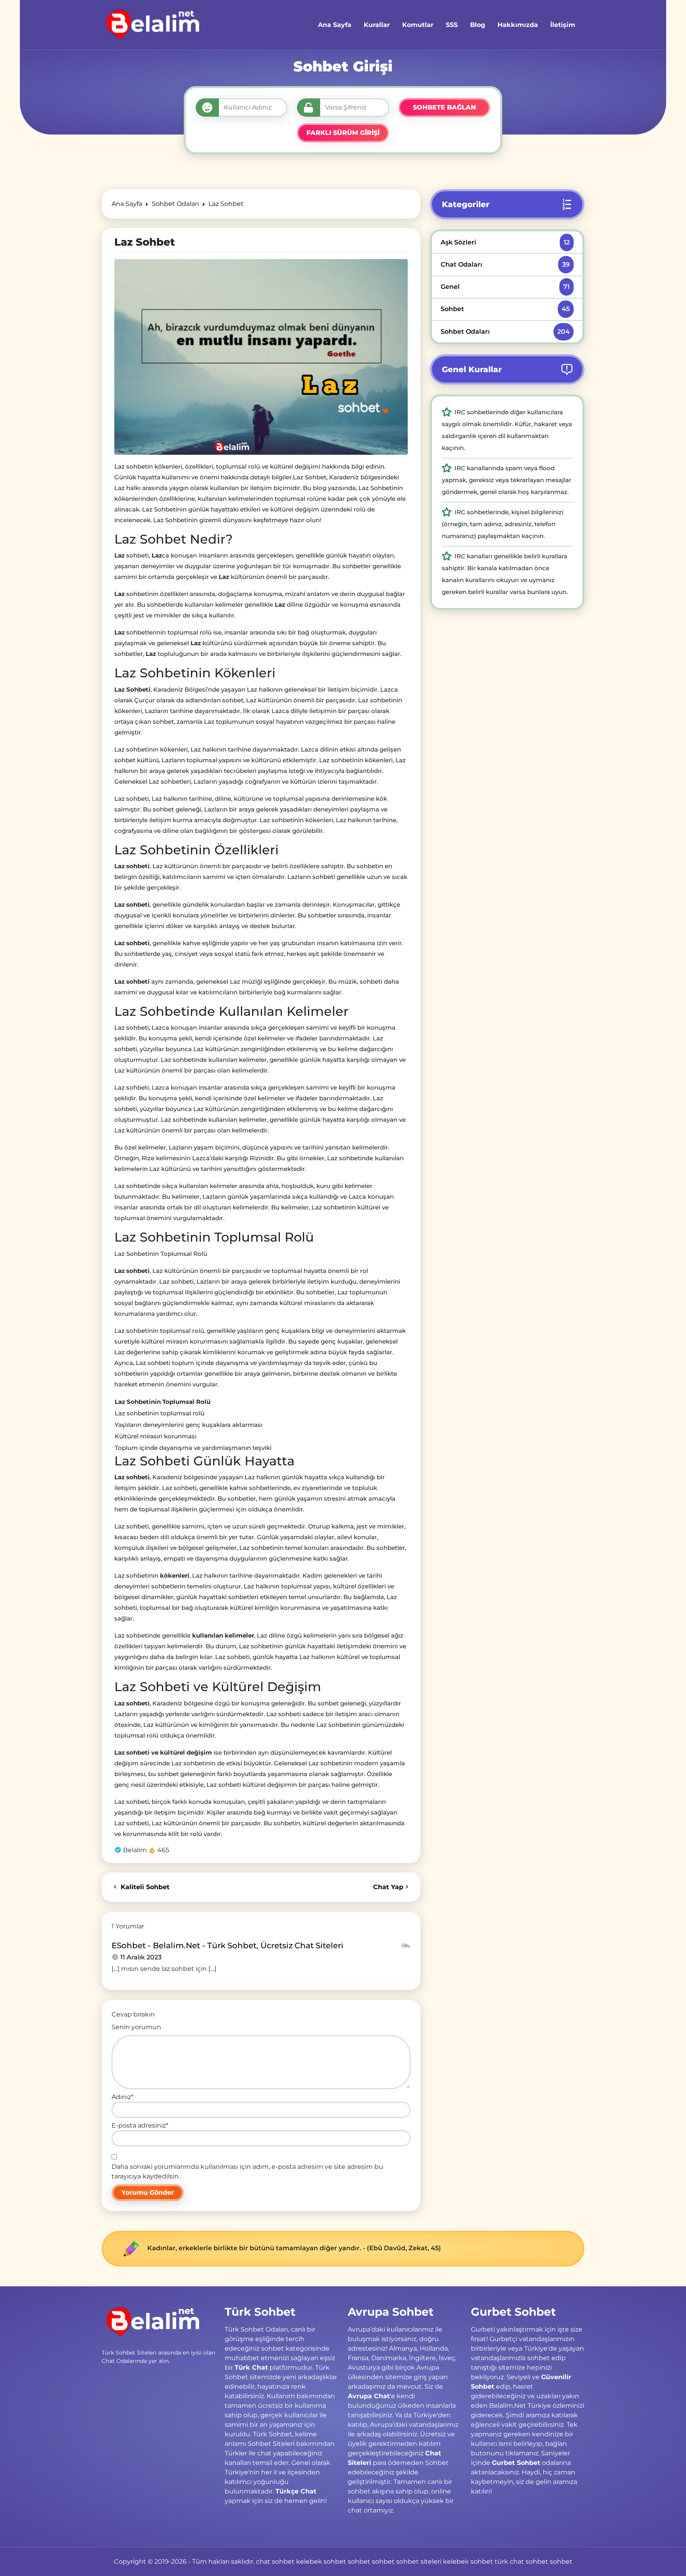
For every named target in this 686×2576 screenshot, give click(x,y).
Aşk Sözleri (505, 242)
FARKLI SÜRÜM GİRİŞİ (343, 133)
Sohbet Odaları (505, 332)
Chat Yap (388, 1887)
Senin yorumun (136, 2027)
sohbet (359, 2562)
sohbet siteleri (419, 2562)
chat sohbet (275, 2562)
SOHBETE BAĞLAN (444, 107)
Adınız (122, 2097)
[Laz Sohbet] (261, 357)
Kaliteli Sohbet (144, 1887)
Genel (505, 287)
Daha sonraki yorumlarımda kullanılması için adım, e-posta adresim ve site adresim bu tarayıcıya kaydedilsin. (247, 2171)
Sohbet (505, 309)
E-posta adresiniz (140, 2125)
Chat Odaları (505, 264)
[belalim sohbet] (151, 25)
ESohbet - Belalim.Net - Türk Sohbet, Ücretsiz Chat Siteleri (227, 1945)
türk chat (509, 2562)
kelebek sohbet (321, 2562)
